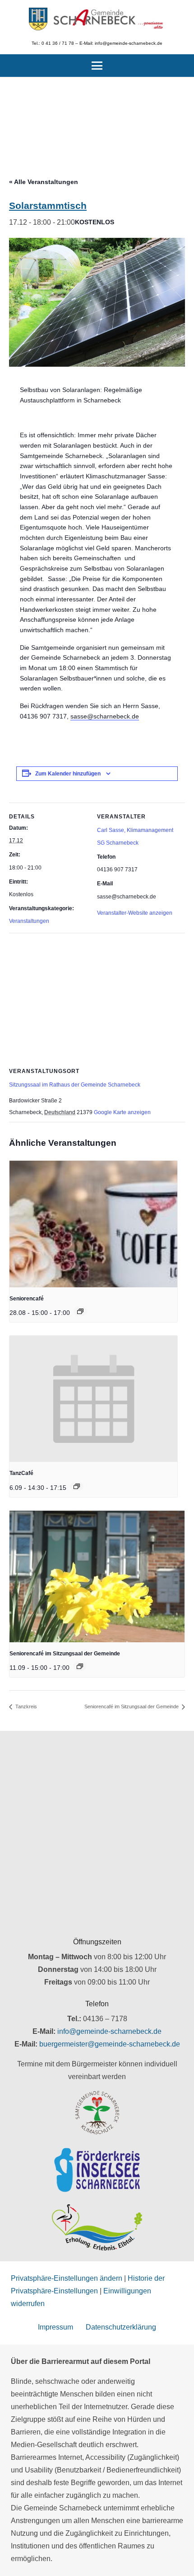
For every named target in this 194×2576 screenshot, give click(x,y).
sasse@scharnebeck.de (105, 716)
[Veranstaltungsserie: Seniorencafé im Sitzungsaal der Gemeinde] (80, 1666)
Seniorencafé (27, 1299)
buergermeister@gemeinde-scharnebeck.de (110, 2044)
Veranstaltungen (29, 921)
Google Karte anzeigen (122, 1112)
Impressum (55, 2327)
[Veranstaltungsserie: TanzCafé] (77, 1486)
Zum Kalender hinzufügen (68, 774)
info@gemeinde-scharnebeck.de (109, 2031)
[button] (97, 66)
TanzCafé (21, 1473)
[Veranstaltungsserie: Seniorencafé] (80, 1311)
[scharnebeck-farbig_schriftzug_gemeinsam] (109, 19)
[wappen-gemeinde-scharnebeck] (38, 19)
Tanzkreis (25, 1706)
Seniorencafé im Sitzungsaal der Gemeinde (65, 1654)
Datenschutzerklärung (121, 2327)
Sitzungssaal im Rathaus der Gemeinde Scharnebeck (75, 1085)
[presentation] (93, 1224)
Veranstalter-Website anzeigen (135, 913)
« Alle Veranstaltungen (44, 182)
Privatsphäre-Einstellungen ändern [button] (67, 2278)
